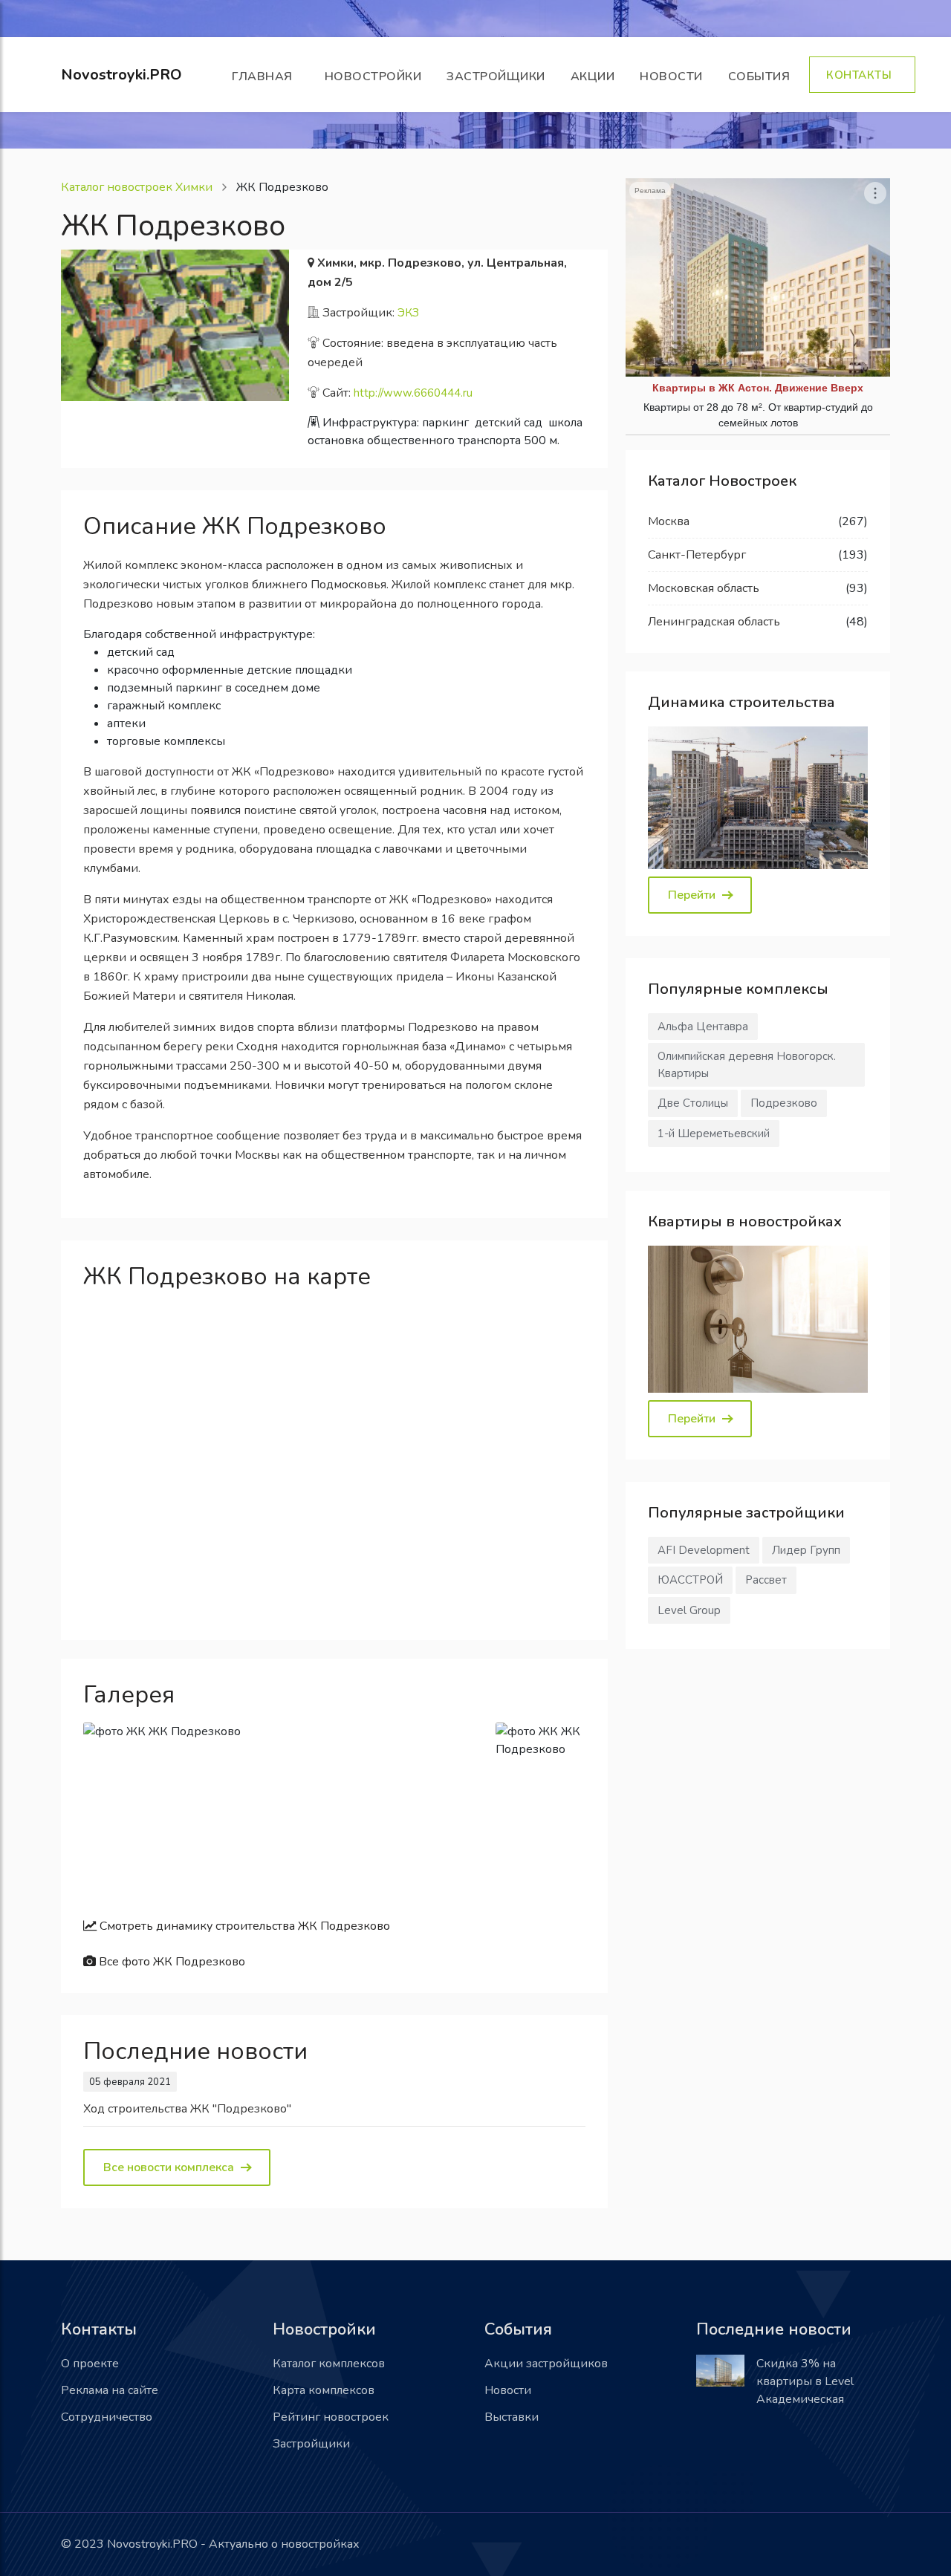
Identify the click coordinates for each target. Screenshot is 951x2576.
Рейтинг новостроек (331, 2417)
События (763, 77)
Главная (266, 77)
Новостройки (373, 77)
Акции (593, 77)
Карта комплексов (324, 2390)
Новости (671, 77)
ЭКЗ (408, 313)
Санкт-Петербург (697, 555)
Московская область (704, 588)
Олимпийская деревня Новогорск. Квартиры (747, 1065)
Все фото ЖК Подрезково (171, 1962)
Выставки (512, 2417)
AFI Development (704, 1550)
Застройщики (496, 77)
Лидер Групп (806, 1550)
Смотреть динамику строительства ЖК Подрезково (243, 1926)
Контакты (862, 75)
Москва (669, 521)
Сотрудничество (107, 2417)
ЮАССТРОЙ (690, 1580)
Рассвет (766, 1580)
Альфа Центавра (703, 1027)
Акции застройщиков (546, 2364)
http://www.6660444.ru (413, 393)
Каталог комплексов (329, 2364)
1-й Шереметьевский (714, 1133)
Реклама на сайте (110, 2390)
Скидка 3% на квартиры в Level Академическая (805, 2381)
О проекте (90, 2364)
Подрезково (784, 1103)
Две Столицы (693, 1103)
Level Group (689, 1610)
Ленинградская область (714, 622)
